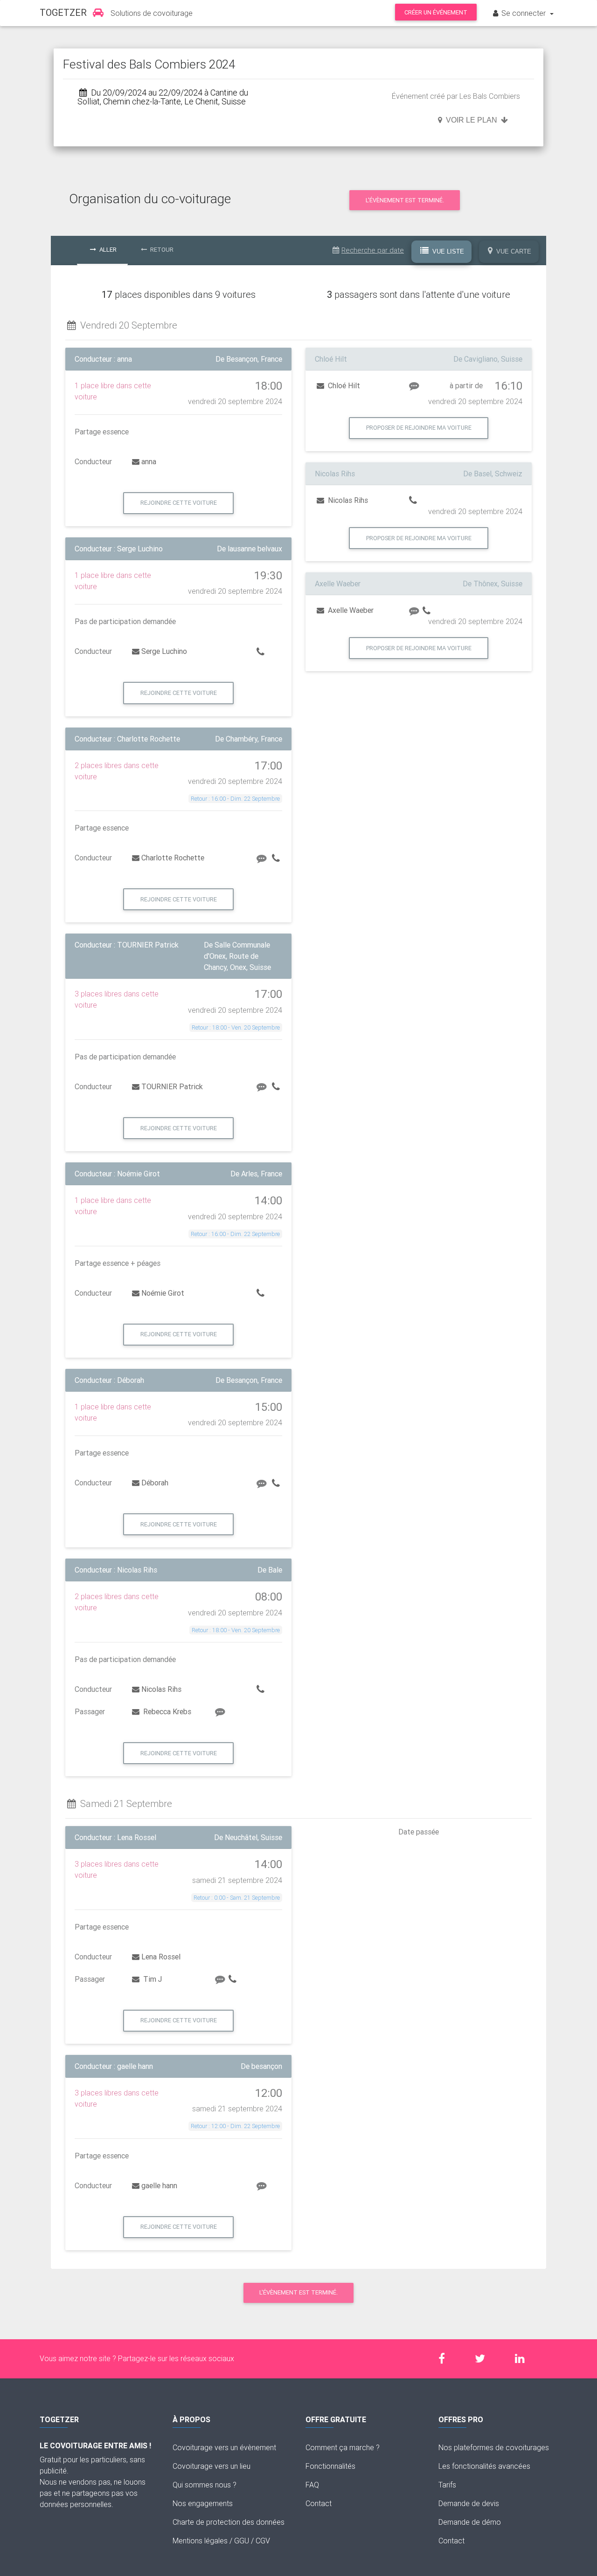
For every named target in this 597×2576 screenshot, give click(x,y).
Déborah (155, 1483)
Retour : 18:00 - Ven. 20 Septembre (236, 1027)
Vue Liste (447, 251)
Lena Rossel (161, 1957)
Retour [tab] (161, 250)
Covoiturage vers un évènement (224, 2447)
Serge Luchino (164, 651)
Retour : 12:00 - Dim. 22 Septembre (235, 2126)
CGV (263, 2541)
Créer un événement (436, 12)
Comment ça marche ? (343, 2447)
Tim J (152, 1979)
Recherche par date (373, 250)
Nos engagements (203, 2503)
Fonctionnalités (330, 2466)
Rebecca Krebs (166, 1711)
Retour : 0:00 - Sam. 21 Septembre (237, 1898)
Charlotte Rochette (173, 858)
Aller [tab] (107, 250)
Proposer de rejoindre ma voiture (419, 428)
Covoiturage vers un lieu (212, 2466)
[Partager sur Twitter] (485, 2359)
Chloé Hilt (343, 385)
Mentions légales (200, 2541)
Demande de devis (469, 2503)
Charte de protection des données (229, 2522)
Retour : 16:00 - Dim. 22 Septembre (235, 799)
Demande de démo (470, 2522)
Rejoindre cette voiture (179, 503)
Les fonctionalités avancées (484, 2466)
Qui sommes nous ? (205, 2485)
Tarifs (447, 2485)
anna (149, 461)
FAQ (312, 2485)
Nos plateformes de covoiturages (494, 2447)
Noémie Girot (163, 1293)
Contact (319, 2503)
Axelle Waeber (350, 610)
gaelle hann (159, 2185)
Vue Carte (513, 251)
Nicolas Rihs (161, 1689)
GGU (242, 2541)
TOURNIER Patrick (172, 1086)
